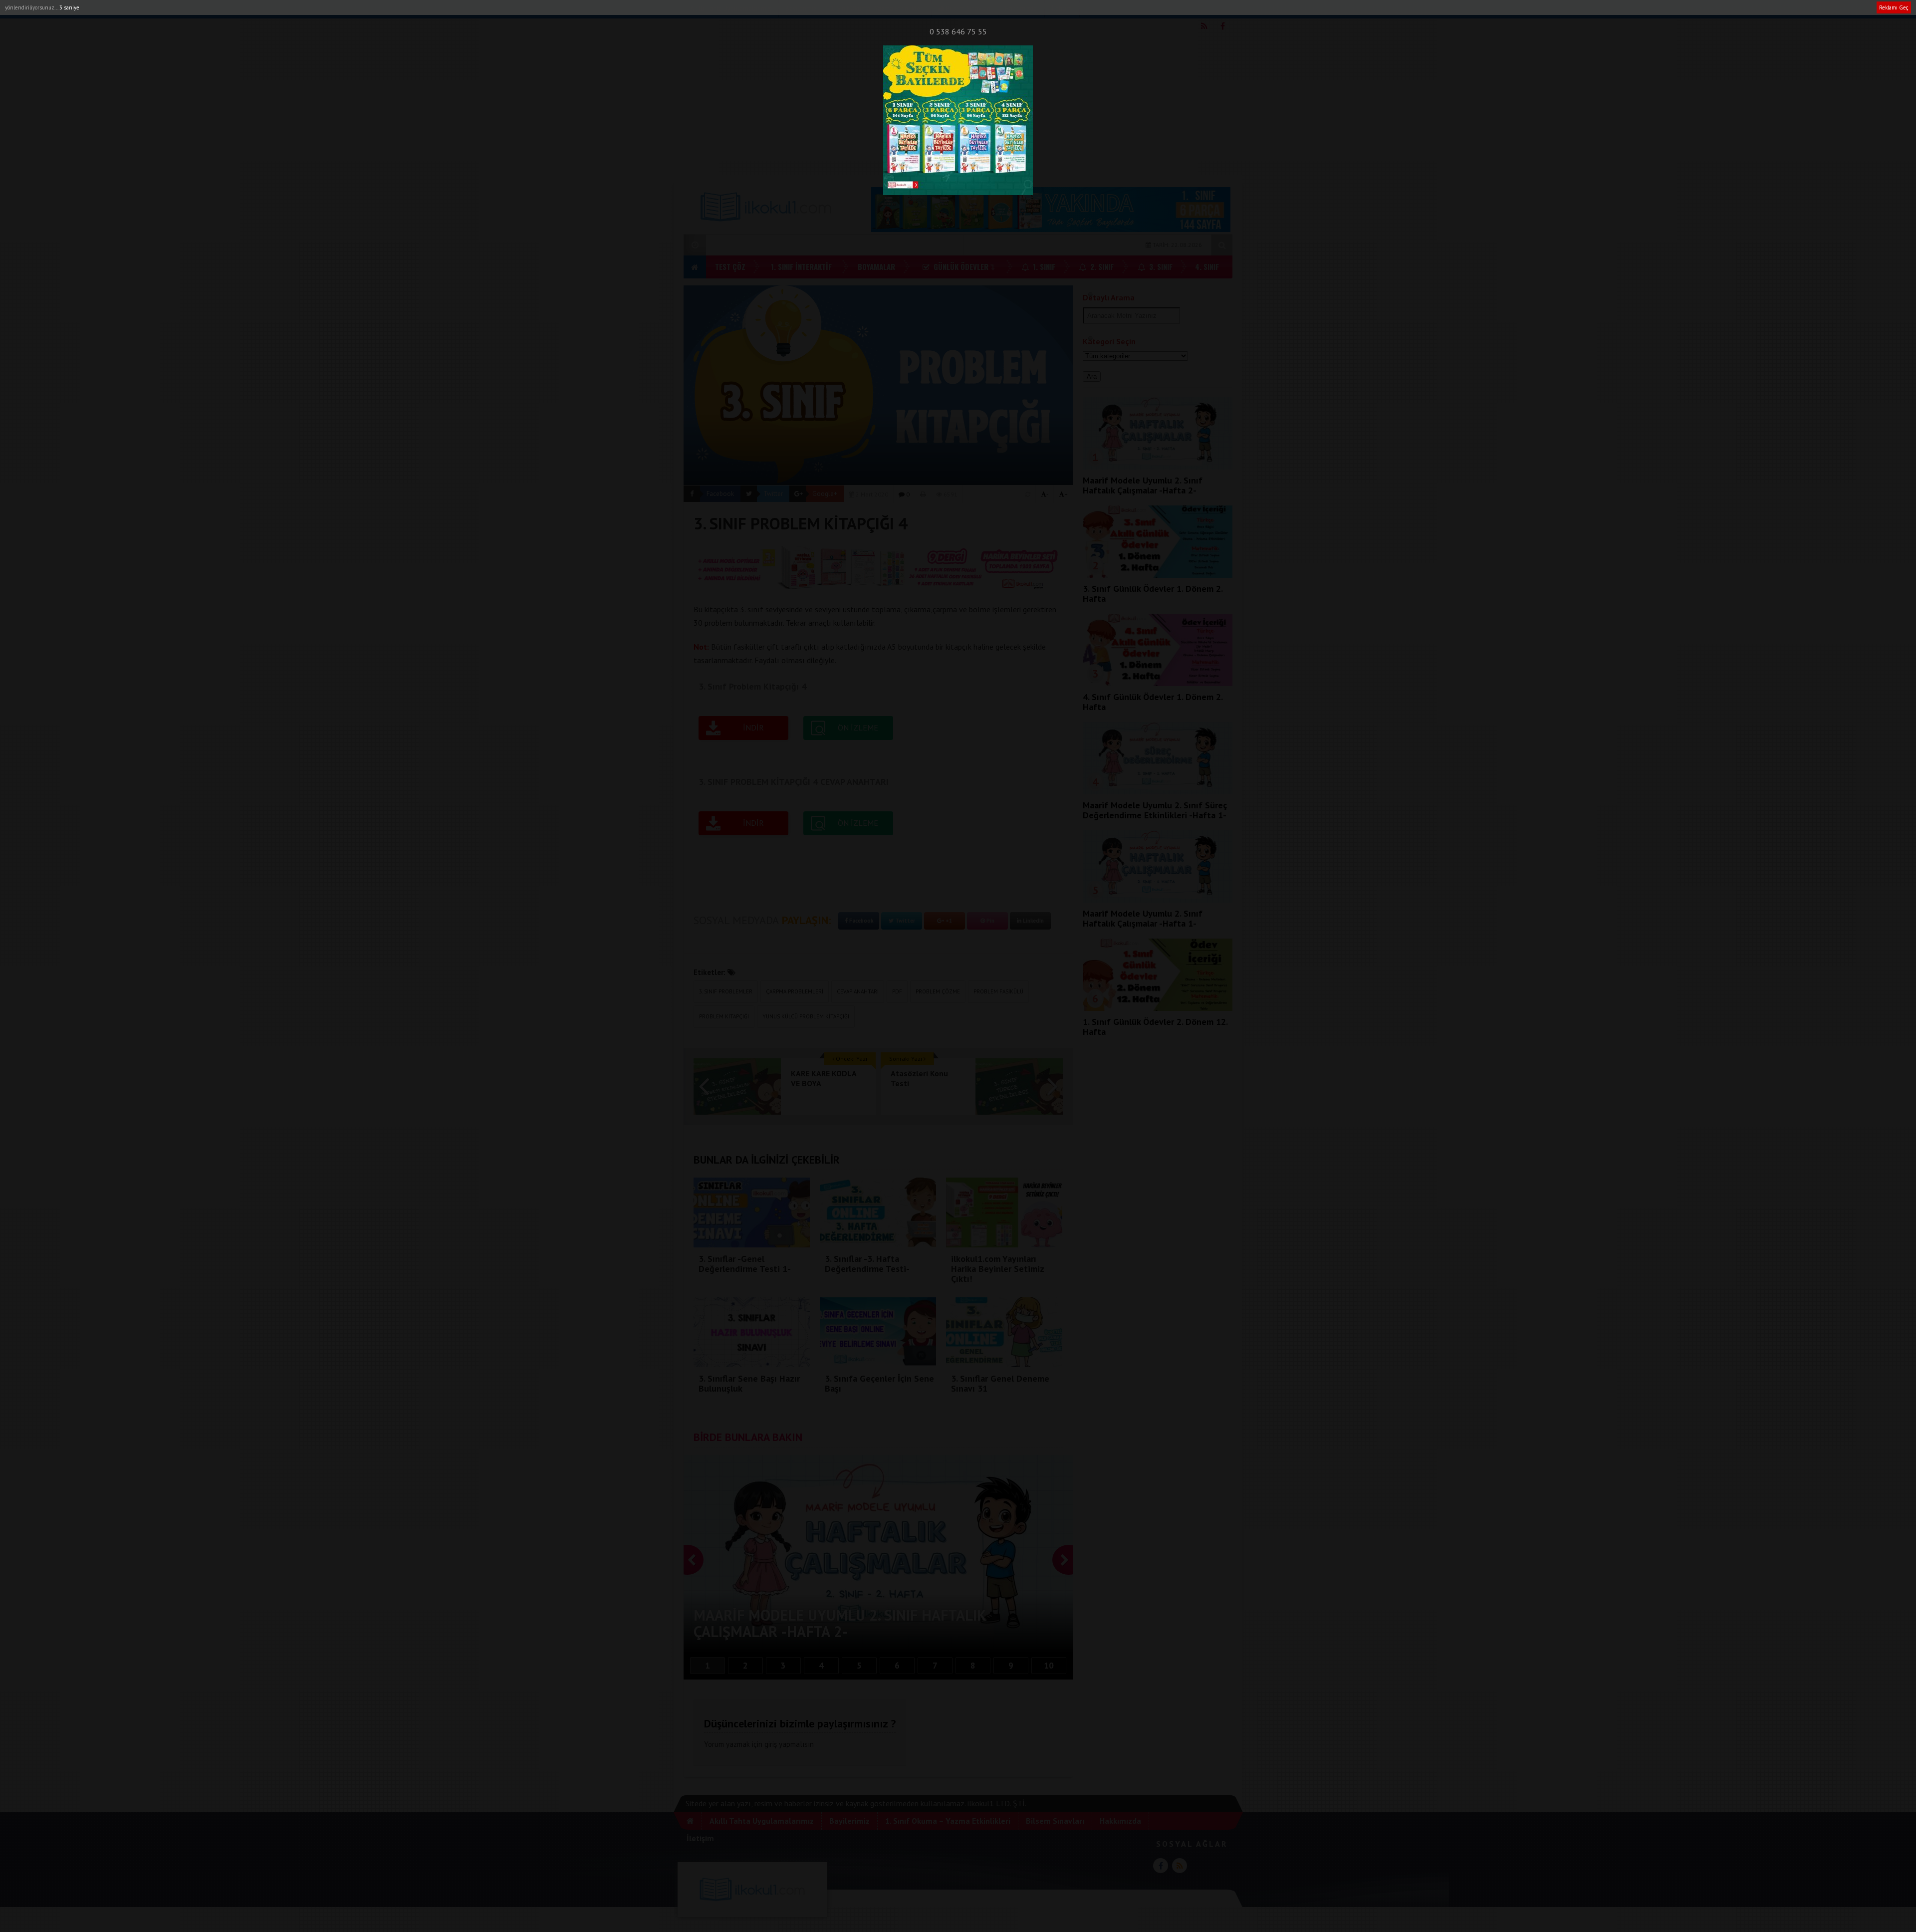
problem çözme (938, 991)
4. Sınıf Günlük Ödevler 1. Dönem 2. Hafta (1153, 702)
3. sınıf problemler (726, 991)
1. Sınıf (1043, 266)
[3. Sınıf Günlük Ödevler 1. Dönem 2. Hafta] (1158, 575)
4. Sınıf (1207, 266)
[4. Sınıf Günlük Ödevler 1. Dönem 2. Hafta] (1158, 683)
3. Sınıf (1160, 266)
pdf (897, 991)
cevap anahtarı (858, 991)
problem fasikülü (998, 991)
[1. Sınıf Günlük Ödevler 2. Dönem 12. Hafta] (1158, 1008)
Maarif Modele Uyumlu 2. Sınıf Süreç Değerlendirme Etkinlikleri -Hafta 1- (1155, 810)
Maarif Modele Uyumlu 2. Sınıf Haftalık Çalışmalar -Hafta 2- (1143, 485)
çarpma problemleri (795, 991)
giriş (771, 1744)
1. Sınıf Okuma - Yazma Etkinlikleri (877, 9)
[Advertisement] (958, 105)
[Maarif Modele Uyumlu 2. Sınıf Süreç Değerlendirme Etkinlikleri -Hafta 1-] (1158, 791)
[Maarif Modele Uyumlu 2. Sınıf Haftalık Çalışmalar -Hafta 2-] (1158, 467)
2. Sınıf (1101, 266)
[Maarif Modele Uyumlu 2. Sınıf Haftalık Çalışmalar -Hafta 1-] (1158, 900)
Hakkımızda (1021, 9)
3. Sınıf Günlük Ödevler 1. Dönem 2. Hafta (1153, 594)
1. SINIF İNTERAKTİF (801, 266)
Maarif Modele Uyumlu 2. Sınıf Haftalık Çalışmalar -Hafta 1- (1143, 918)
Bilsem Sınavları (967, 9)
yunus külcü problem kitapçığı (806, 1016)
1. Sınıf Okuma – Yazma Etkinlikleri (948, 1821)
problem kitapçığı (724, 1016)
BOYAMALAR (876, 266)
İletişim (1062, 9)
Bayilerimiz (801, 9)
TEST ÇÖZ (730, 266)
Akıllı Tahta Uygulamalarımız (730, 9)
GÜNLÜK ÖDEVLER (960, 266)
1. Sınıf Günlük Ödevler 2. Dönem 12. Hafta (1155, 1027)
